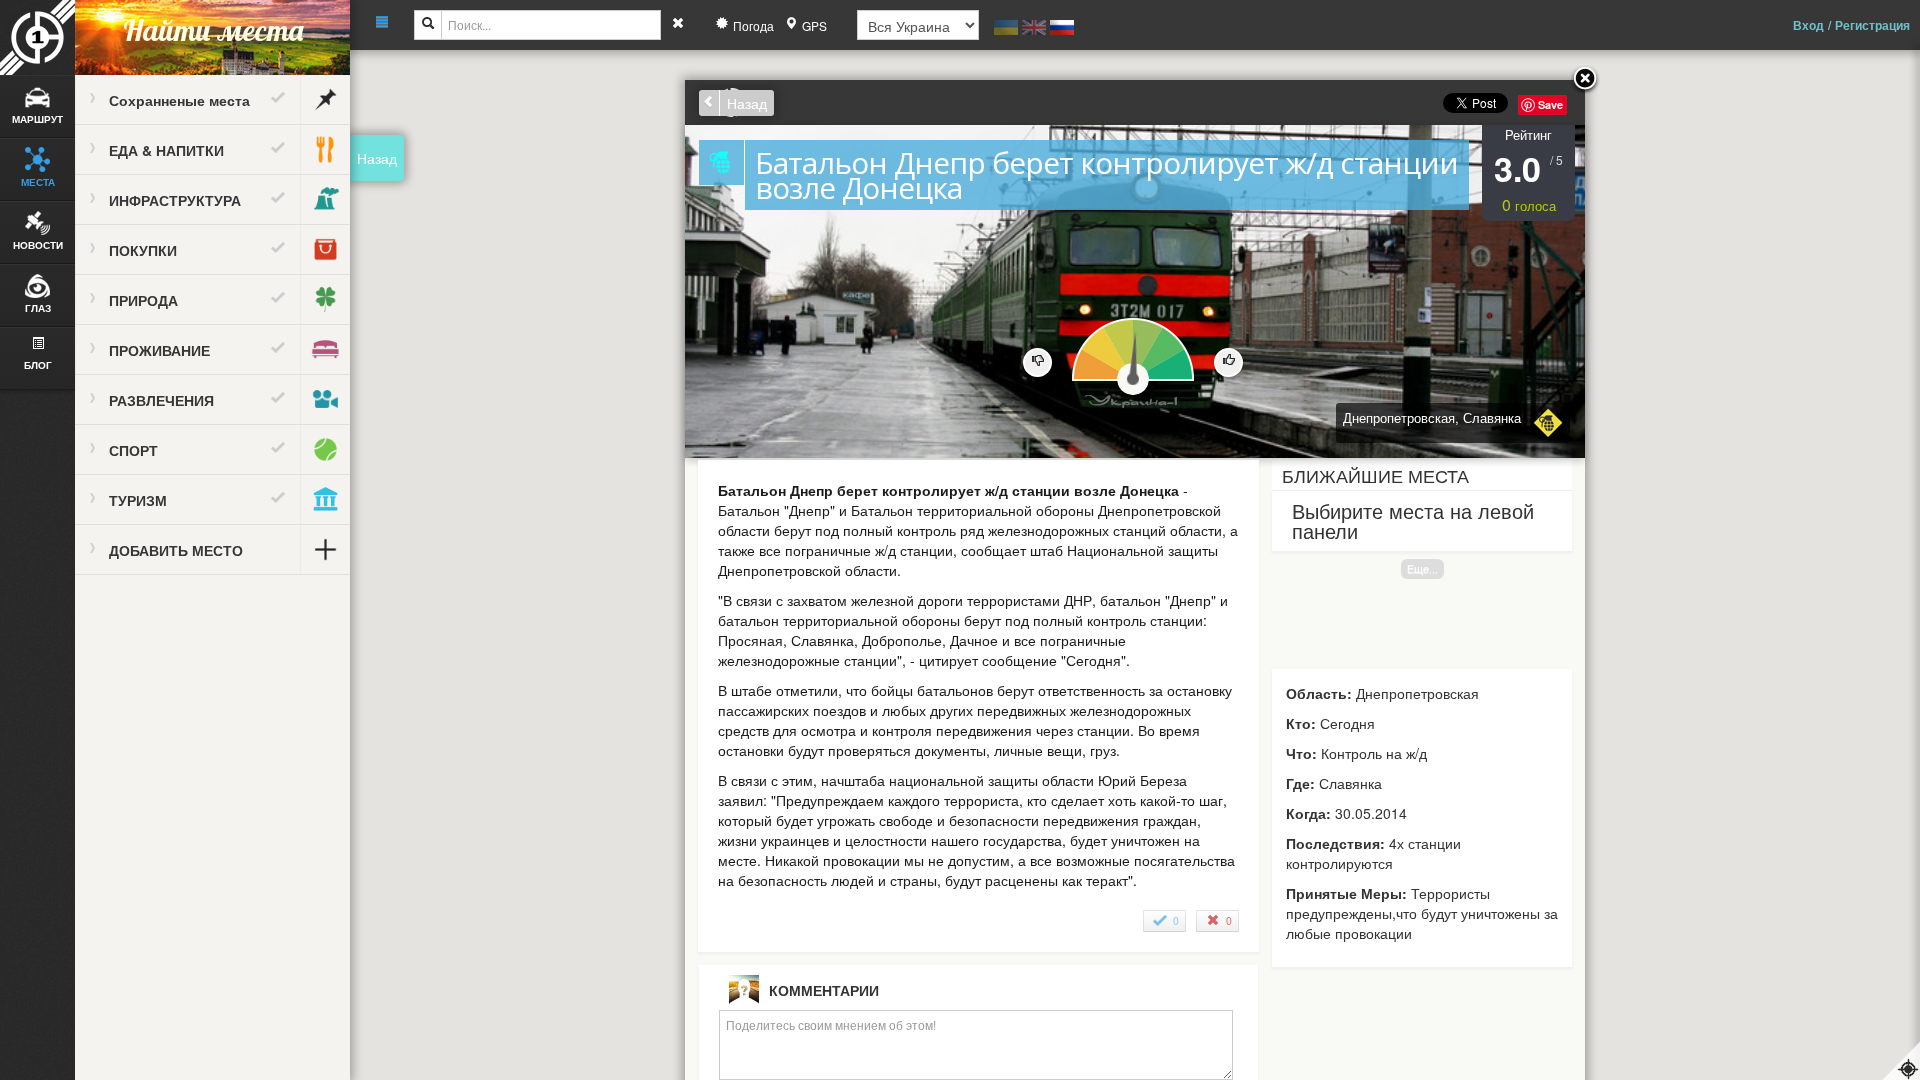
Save (1550, 104)
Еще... (1422, 568)
